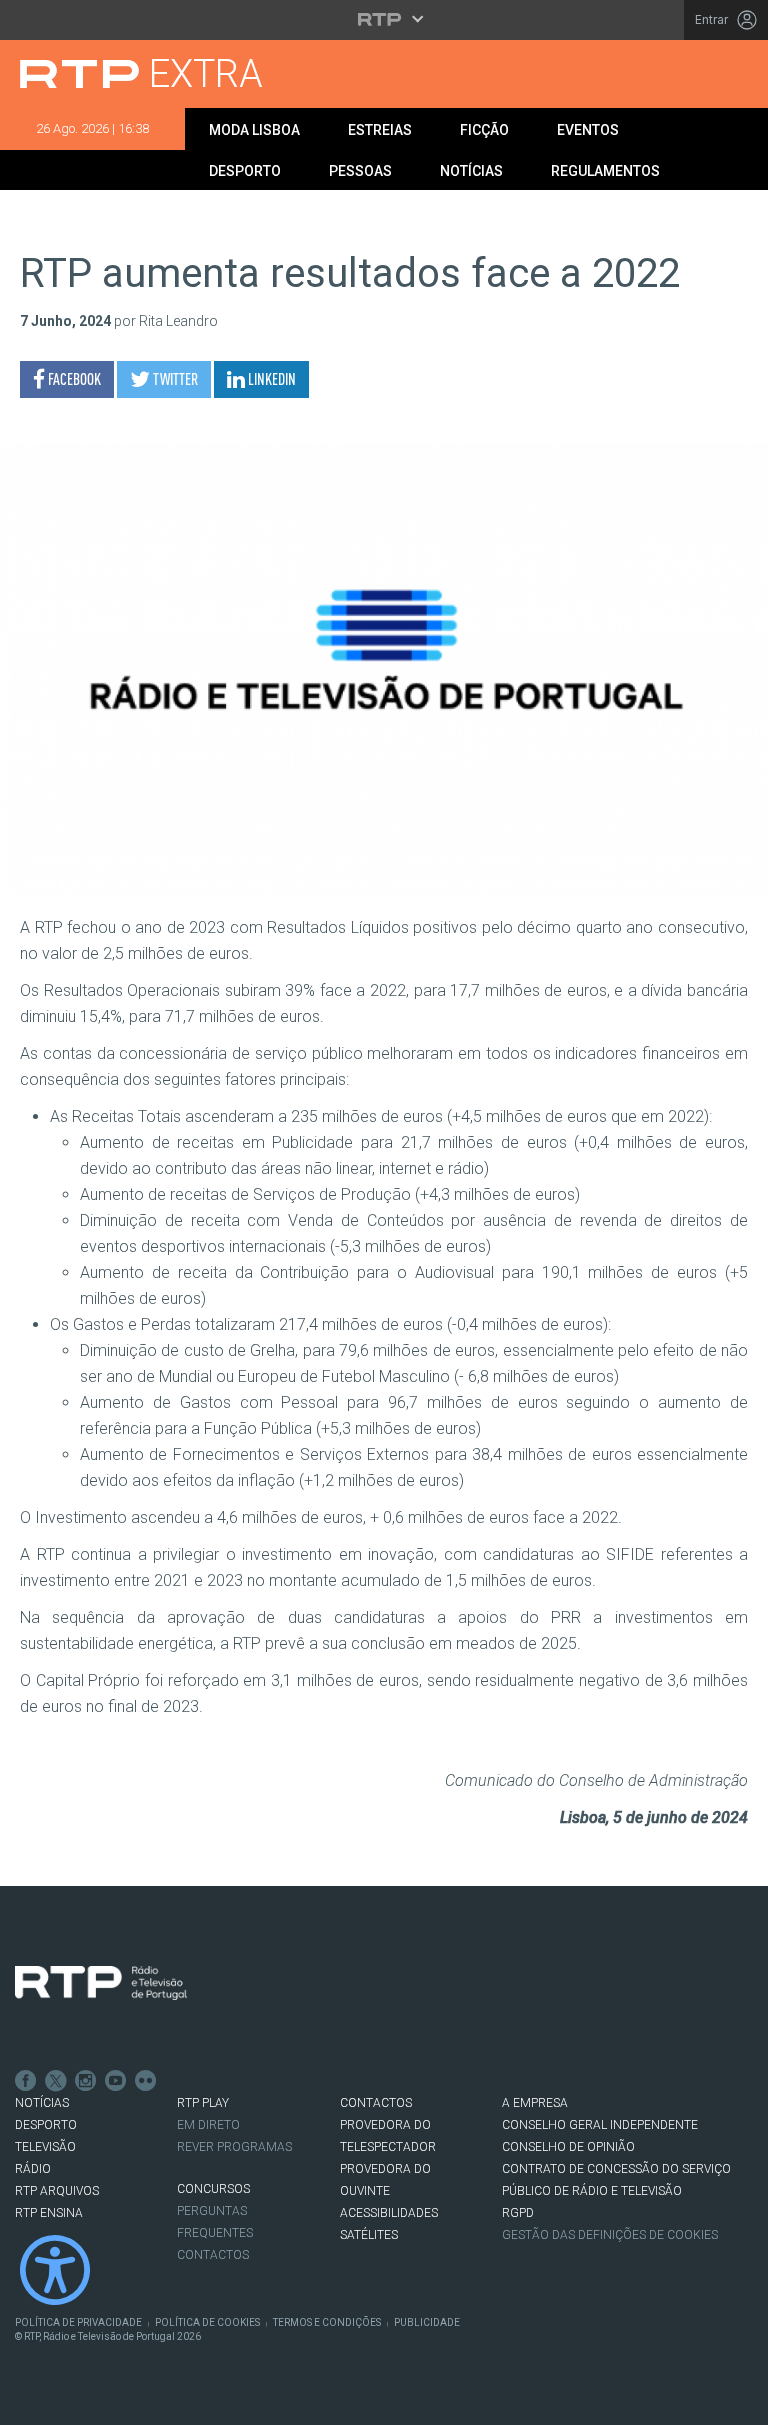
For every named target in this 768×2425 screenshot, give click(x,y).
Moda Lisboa (254, 130)
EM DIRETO (208, 2125)
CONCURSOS (213, 2189)
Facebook (26, 2081)
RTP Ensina (49, 2213)
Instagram (86, 2081)
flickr (146, 2081)
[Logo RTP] (101, 1983)
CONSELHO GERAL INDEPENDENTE (600, 2125)
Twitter (56, 2081)
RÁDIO (33, 2169)
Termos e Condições (327, 2322)
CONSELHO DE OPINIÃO (568, 2147)
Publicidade (427, 2322)
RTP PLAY (203, 2103)
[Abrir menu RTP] (384, 19)
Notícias (471, 171)
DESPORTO (46, 2125)
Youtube (116, 2081)
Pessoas (360, 171)
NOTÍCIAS (42, 2103)
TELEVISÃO (45, 2147)
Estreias (380, 130)
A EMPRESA (535, 2103)
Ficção (484, 130)
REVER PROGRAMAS (234, 2147)
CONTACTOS (376, 2103)
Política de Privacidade (78, 2322)
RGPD (518, 2213)
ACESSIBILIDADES (389, 2213)
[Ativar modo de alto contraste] (55, 2270)
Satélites (369, 2235)
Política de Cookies (207, 2322)
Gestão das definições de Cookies (610, 2235)
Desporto (245, 171)
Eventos (588, 130)
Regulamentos (605, 171)
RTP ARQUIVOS (57, 2191)
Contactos (213, 2255)
